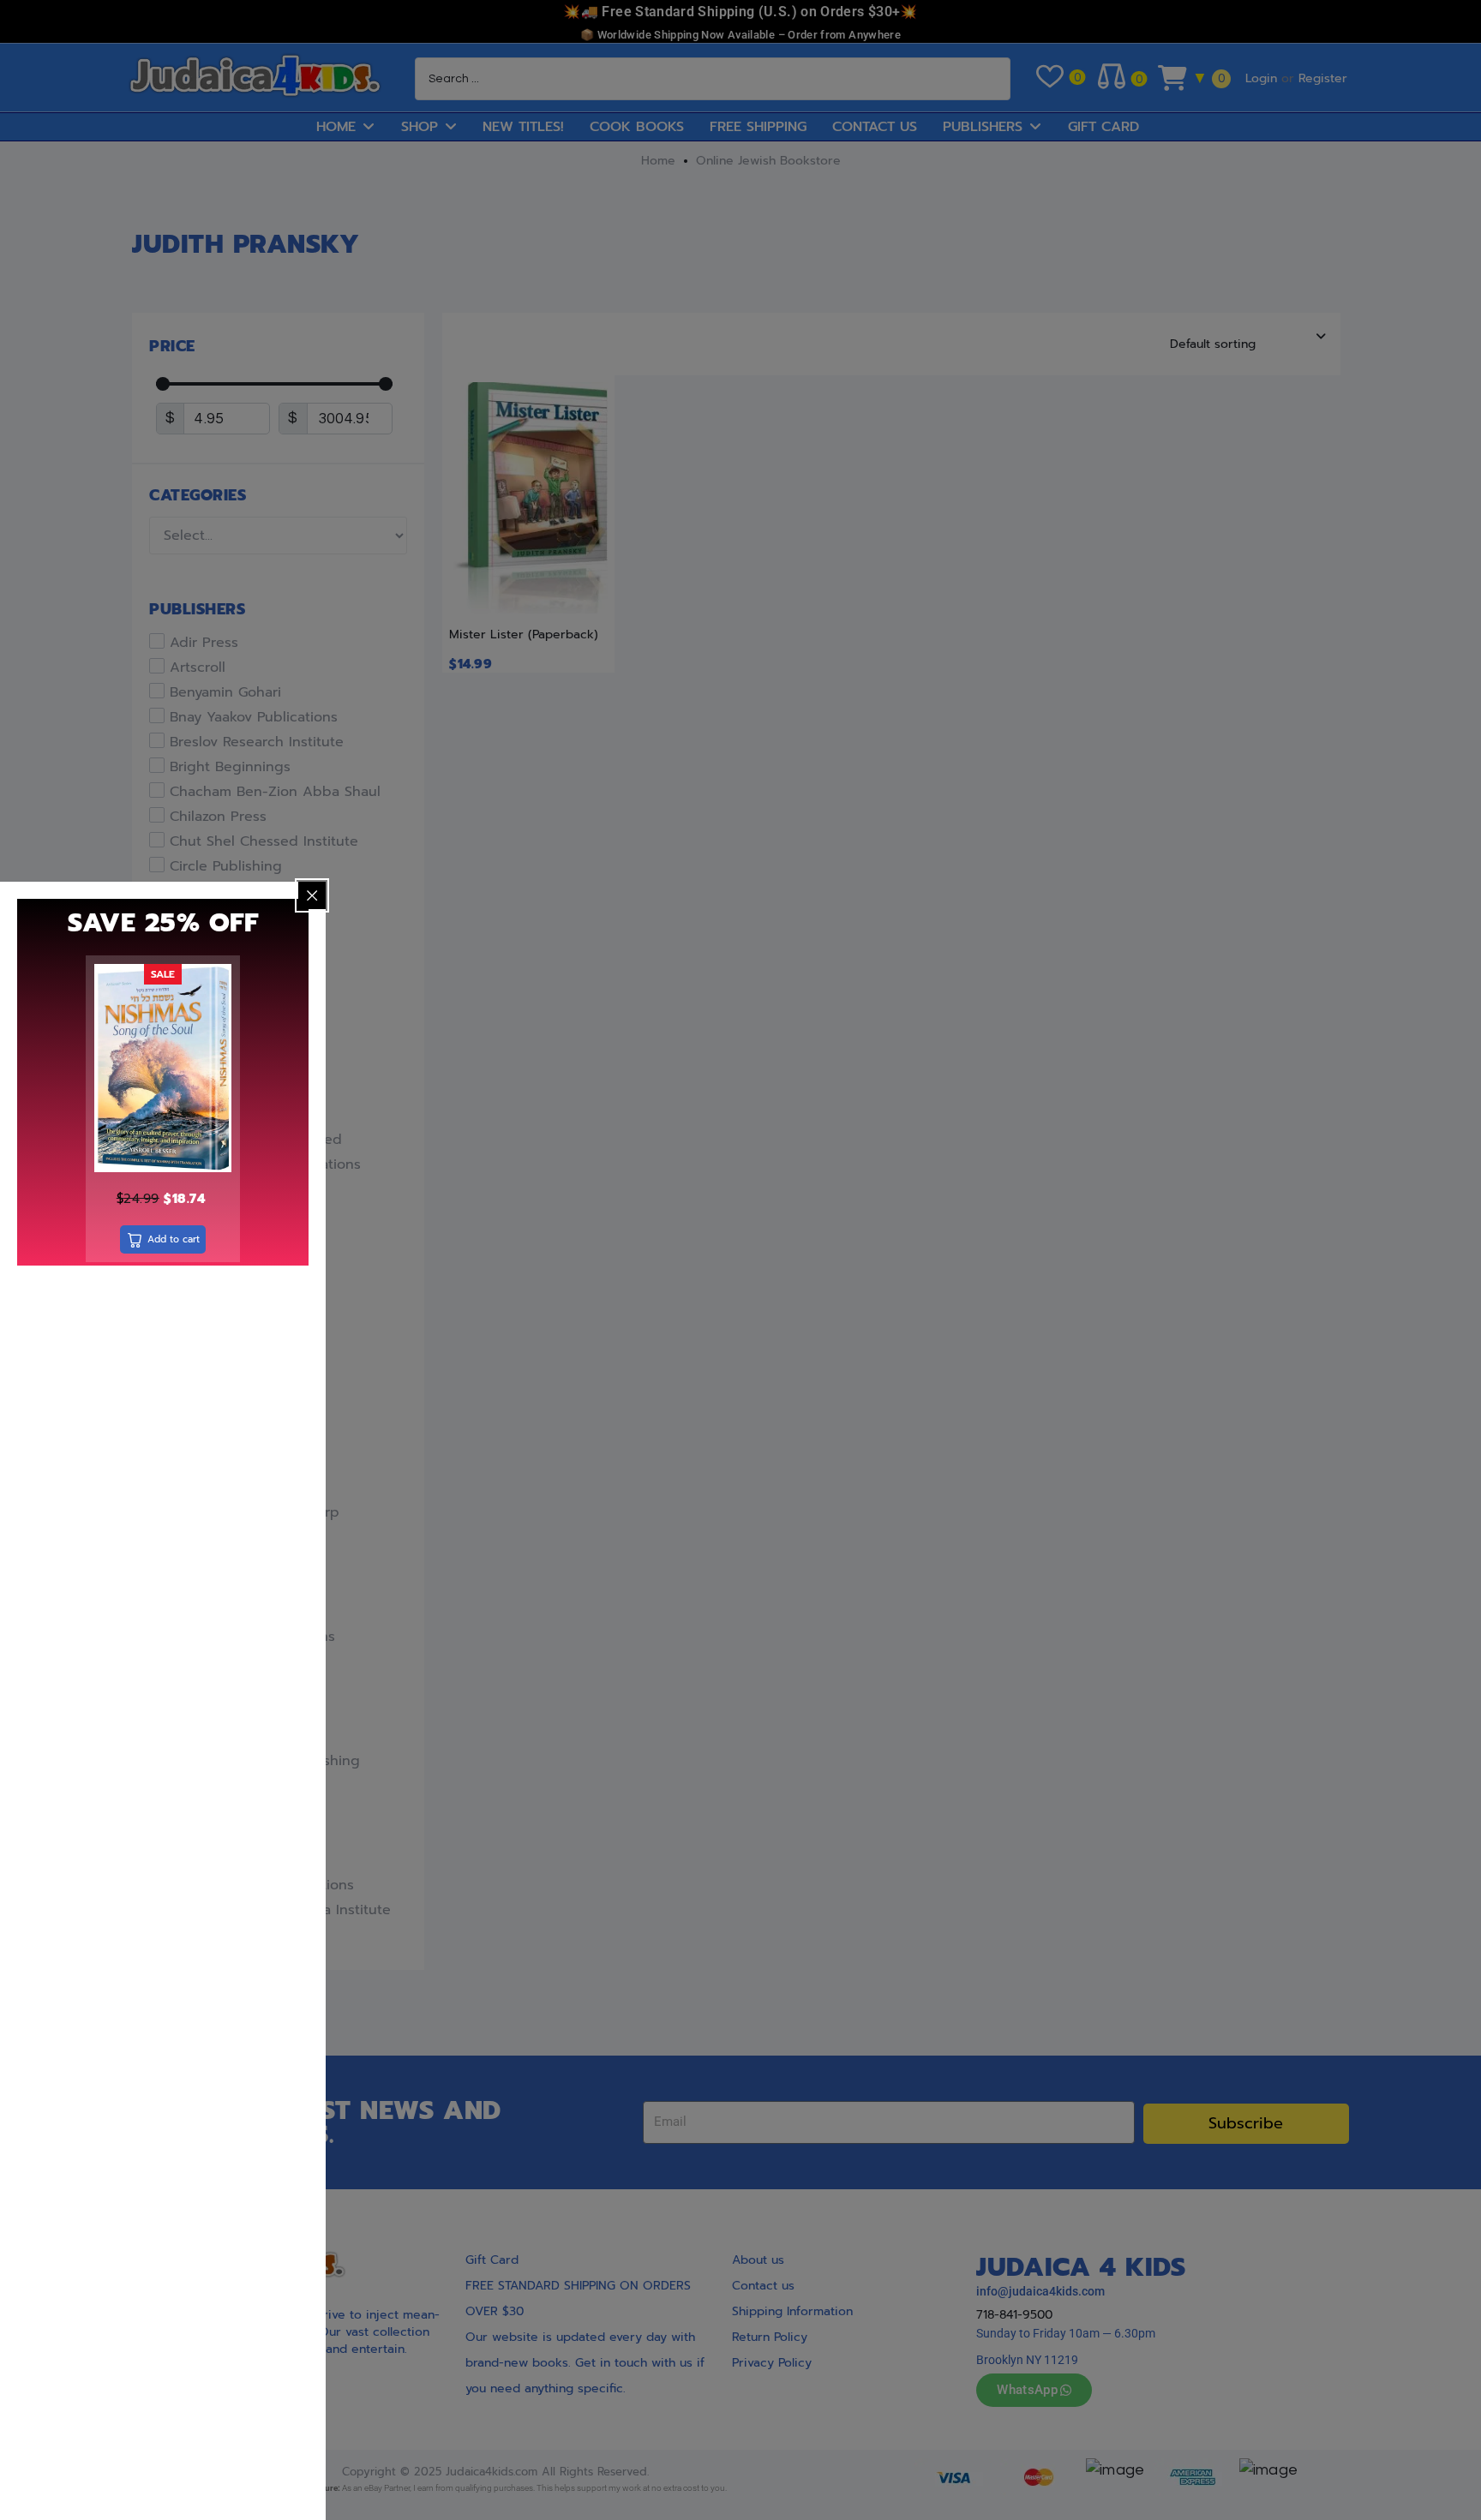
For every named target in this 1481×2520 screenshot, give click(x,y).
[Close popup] (312, 895)
